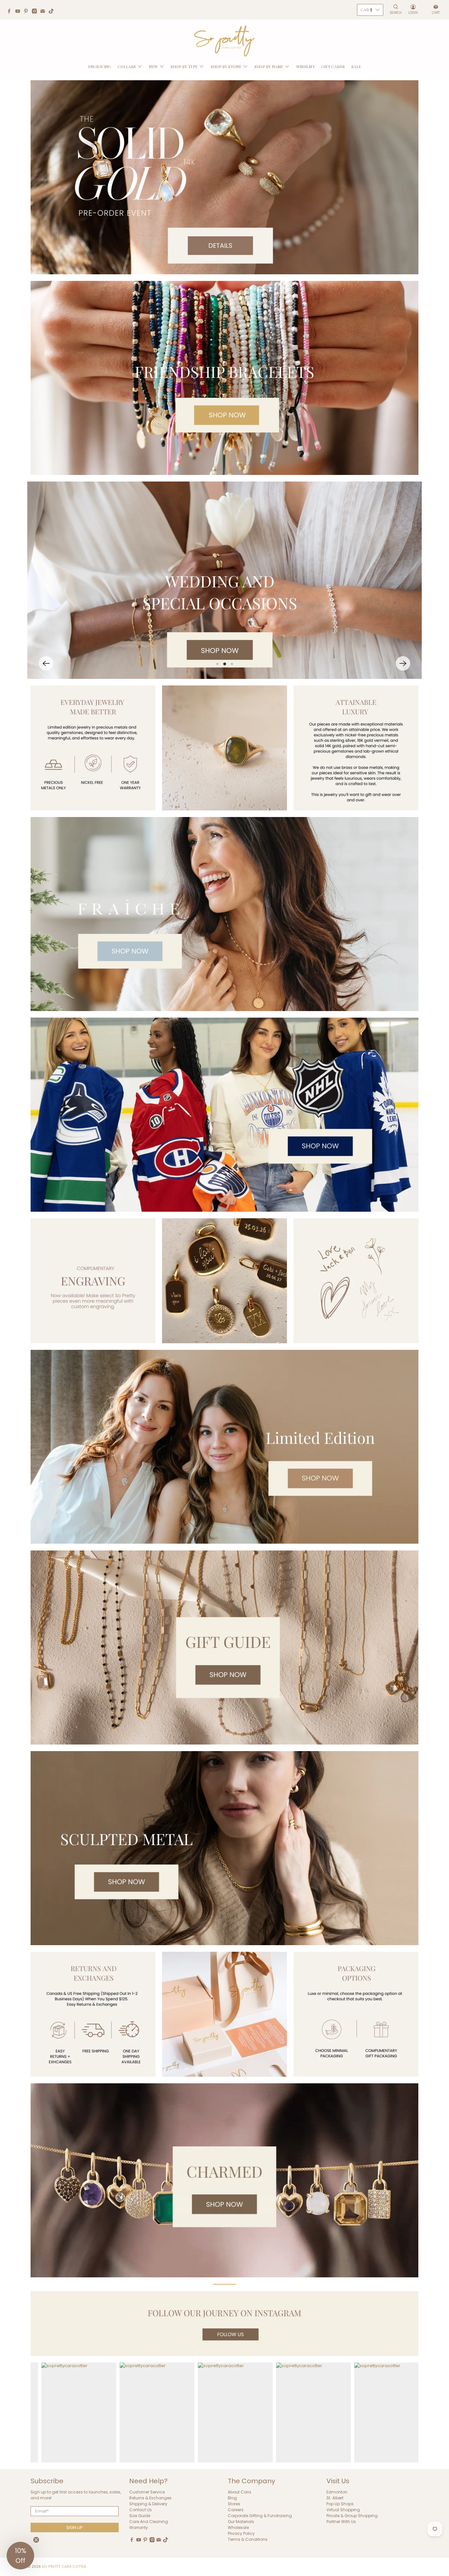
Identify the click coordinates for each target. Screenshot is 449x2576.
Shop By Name (269, 66)
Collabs (127, 66)
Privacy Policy (241, 2533)
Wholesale (238, 2527)
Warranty (139, 2527)
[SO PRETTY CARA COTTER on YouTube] (19, 12)
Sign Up (75, 2527)
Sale (356, 66)
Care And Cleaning (149, 2522)
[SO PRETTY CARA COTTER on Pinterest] (28, 12)
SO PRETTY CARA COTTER (64, 2567)
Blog (232, 2498)
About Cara (239, 2492)
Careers (236, 2510)
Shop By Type (184, 66)
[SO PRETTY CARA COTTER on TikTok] (53, 12)
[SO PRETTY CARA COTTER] (225, 41)
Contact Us (141, 2510)
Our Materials (241, 2522)
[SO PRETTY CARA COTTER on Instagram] (36, 12)
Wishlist (306, 66)
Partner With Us (341, 2522)
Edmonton (337, 2492)
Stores (234, 2504)
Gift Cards (333, 66)
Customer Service (147, 2492)
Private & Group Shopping (352, 2516)
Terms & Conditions (248, 2539)
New (153, 66)
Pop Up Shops (340, 2504)
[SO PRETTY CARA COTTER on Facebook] (11, 12)
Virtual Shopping (343, 2510)
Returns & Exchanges (150, 2498)
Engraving (100, 66)
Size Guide (140, 2516)
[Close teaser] (36, 2540)
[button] (46, 663)
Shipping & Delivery (148, 2504)
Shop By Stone (226, 66)
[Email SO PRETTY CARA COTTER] (44, 12)
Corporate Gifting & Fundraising (260, 2516)
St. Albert (335, 2498)
